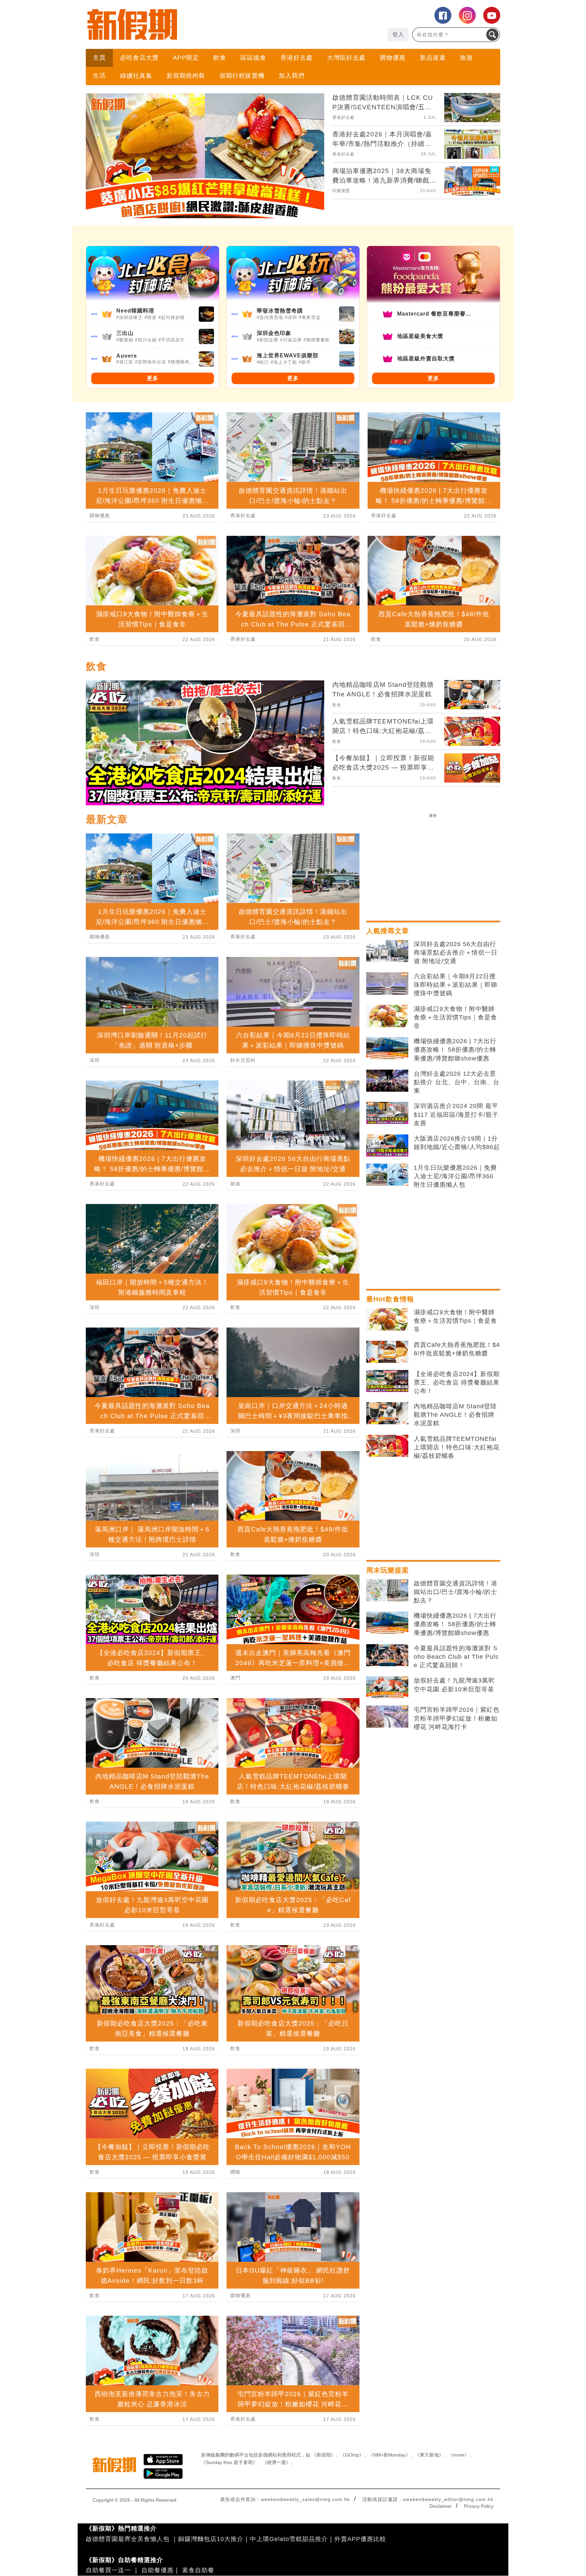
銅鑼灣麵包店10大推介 (211, 2539)
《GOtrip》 (352, 2455)
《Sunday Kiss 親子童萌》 (229, 2462)
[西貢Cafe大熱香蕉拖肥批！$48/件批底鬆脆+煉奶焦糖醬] (387, 1352)
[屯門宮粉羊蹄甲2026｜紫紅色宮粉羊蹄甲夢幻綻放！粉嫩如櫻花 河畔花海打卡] (387, 1717)
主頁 (99, 58)
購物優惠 (393, 58)
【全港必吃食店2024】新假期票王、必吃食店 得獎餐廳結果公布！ (457, 1383)
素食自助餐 (198, 2570)
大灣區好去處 (346, 58)
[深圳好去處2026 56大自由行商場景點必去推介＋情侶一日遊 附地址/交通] (387, 951)
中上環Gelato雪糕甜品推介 (289, 2539)
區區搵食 (253, 58)
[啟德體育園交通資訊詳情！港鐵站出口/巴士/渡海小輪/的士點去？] (387, 1591)
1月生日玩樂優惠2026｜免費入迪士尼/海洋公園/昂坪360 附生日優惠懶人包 (455, 1176)
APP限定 (186, 58)
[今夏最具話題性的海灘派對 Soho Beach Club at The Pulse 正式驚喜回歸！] (387, 1655)
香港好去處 (297, 58)
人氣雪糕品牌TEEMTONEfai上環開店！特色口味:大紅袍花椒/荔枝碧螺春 (457, 1447)
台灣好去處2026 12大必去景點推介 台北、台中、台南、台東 (457, 1082)
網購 (235, 2172)
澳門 (235, 1678)
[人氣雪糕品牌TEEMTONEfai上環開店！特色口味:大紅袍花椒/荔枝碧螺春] (387, 1446)
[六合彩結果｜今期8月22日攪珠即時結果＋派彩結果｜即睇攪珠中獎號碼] (387, 983)
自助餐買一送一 (108, 2570)
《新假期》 (324, 2455)
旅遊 (466, 58)
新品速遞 (433, 58)
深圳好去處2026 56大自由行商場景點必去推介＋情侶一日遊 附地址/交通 (456, 953)
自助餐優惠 (158, 2570)
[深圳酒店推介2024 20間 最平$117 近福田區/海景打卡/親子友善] (387, 1113)
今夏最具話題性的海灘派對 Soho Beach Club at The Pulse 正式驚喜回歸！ (456, 1657)
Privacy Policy (479, 2506)
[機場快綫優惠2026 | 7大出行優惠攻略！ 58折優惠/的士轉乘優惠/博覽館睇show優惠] (387, 1048)
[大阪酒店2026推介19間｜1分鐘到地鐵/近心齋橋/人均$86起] (387, 1146)
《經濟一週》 (276, 2462)
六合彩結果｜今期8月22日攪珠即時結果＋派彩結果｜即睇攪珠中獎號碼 (456, 985)
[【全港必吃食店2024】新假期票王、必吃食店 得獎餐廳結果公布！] (387, 1381)
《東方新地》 (429, 2455)
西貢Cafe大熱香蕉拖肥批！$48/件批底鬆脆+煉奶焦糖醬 (457, 1349)
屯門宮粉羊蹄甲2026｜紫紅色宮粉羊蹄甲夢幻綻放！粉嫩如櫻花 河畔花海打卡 (457, 1718)
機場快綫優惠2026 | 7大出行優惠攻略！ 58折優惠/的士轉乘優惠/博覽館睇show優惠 (455, 1050)
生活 (99, 76)
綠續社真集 (136, 76)
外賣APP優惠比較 (360, 2539)
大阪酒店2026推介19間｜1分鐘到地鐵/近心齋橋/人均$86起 (457, 1143)
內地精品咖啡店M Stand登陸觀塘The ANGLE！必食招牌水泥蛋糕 (455, 1415)
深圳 (95, 1060)
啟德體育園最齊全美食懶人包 (128, 2539)
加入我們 (292, 76)
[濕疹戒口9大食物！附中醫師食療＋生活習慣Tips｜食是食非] (387, 1016)
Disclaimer (441, 2506)
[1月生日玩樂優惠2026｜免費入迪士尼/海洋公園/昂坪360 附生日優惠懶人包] (387, 1175)
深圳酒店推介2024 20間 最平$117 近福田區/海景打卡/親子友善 (456, 1114)
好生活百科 (243, 1060)
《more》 (459, 2455)
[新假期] (189, 24)
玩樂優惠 (341, 191)
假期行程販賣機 (242, 76)
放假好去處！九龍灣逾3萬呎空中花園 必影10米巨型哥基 (454, 1685)
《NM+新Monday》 (389, 2455)
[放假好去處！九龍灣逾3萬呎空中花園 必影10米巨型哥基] (387, 1688)
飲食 (220, 58)
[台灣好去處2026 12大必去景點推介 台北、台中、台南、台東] (387, 1081)
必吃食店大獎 (139, 58)
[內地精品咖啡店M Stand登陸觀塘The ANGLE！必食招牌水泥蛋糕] (387, 1413)
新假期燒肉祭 (186, 76)
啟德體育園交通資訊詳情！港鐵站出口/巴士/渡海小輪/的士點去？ (456, 1592)
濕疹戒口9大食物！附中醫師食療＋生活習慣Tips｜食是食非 (455, 1017)
